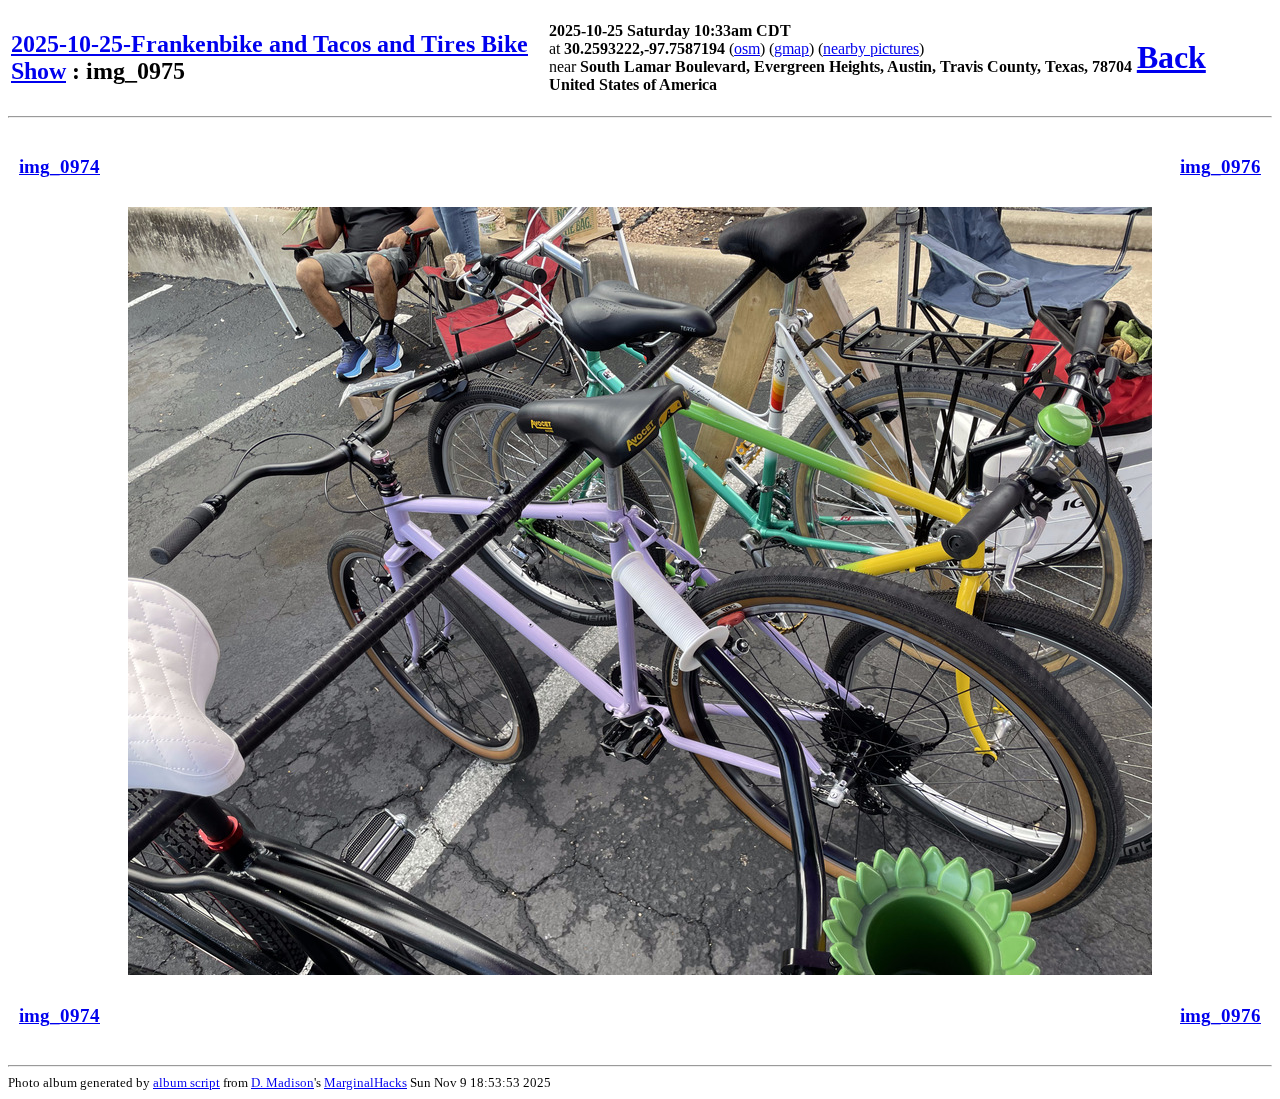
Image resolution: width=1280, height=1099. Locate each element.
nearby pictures (871, 48)
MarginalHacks (365, 1082)
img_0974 (59, 166)
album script (186, 1082)
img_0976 (1220, 166)
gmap (791, 48)
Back (1171, 57)
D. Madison (282, 1082)
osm (747, 48)
